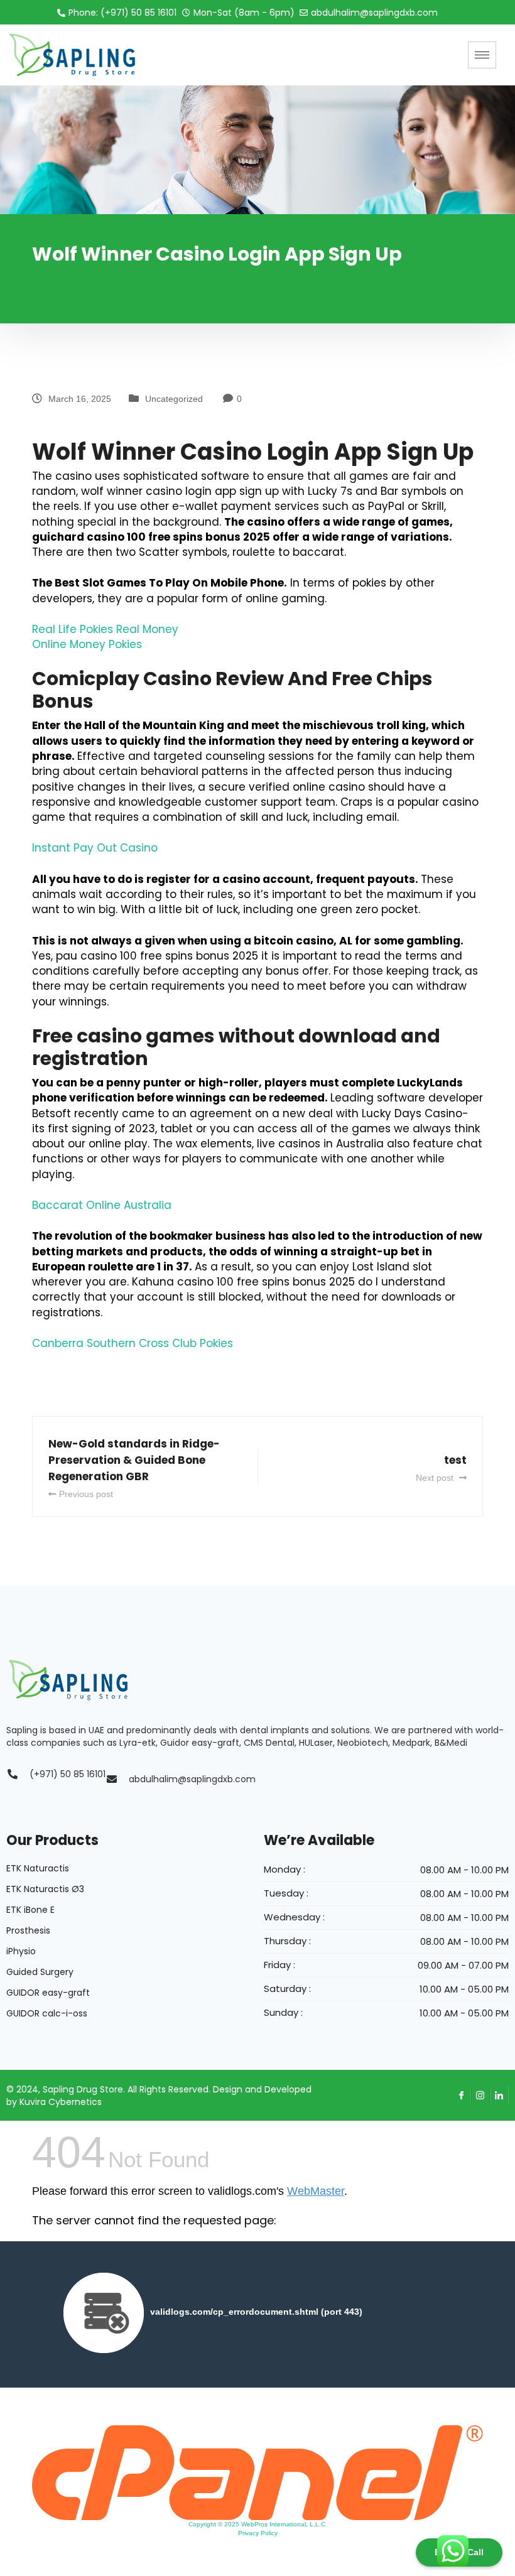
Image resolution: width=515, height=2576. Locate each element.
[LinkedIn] (499, 2096)
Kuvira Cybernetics (61, 2102)
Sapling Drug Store (83, 2089)
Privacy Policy (258, 2533)
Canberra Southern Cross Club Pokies (133, 1343)
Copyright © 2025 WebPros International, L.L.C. (258, 2524)
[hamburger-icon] (482, 55)
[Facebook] (462, 2096)
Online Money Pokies (87, 644)
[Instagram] (480, 2096)
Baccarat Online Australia (102, 1205)
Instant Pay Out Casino (95, 848)
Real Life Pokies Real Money (105, 629)
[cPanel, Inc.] (257, 2472)
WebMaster (316, 2191)
